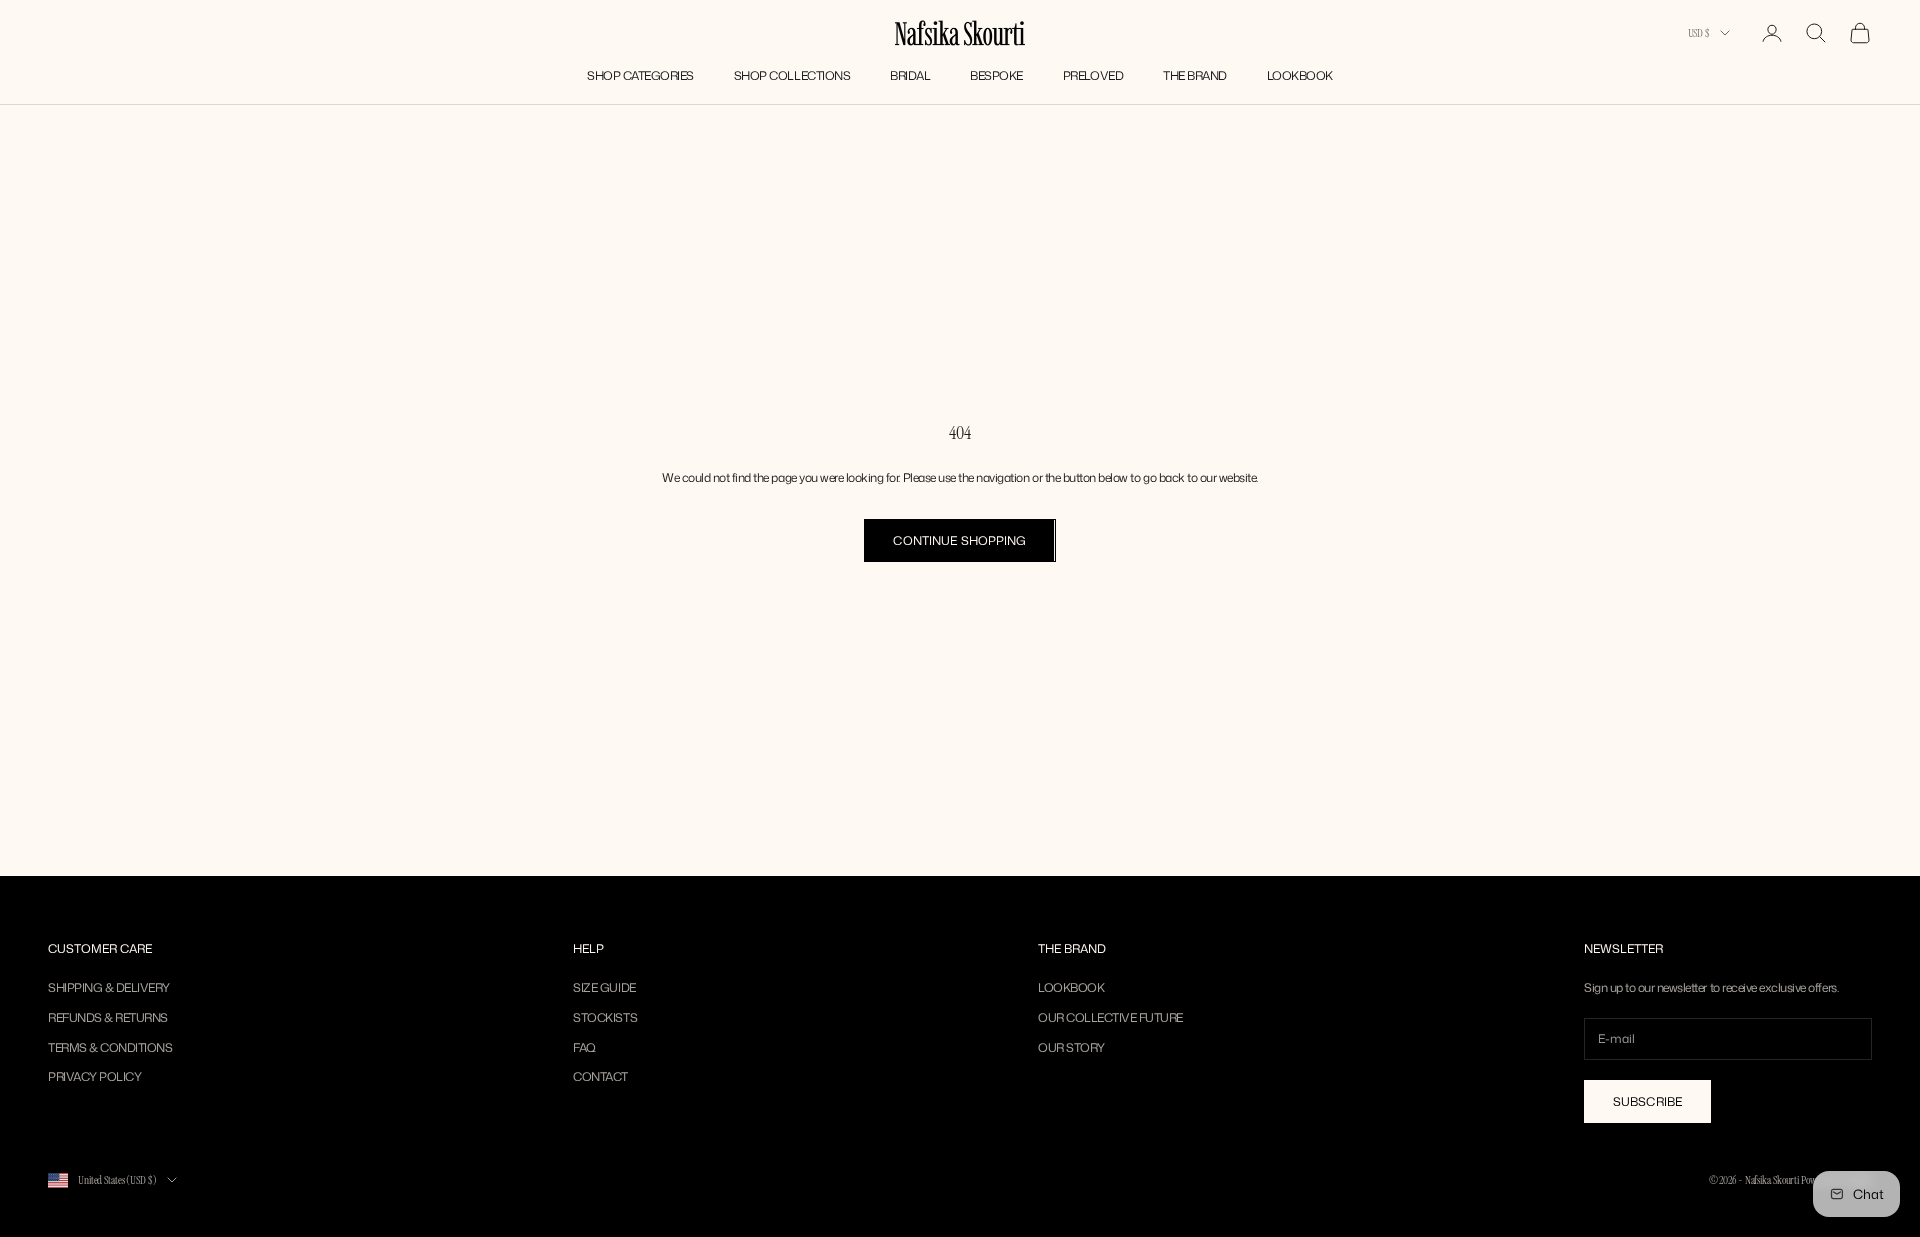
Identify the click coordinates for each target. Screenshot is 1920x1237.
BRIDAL (910, 75)
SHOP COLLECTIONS (792, 75)
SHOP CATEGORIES (640, 75)
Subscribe (1647, 1101)
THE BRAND (1195, 75)
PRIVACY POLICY (94, 1076)
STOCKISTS (605, 1017)
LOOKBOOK (1300, 75)
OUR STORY (1071, 1047)
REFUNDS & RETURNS (108, 1017)
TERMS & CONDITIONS (110, 1047)
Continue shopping (959, 540)
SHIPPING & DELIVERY (109, 987)
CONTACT (600, 1076)
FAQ (584, 1047)
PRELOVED (1093, 75)
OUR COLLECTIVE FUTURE (1110, 1017)
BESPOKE (996, 75)
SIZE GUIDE (604, 987)
